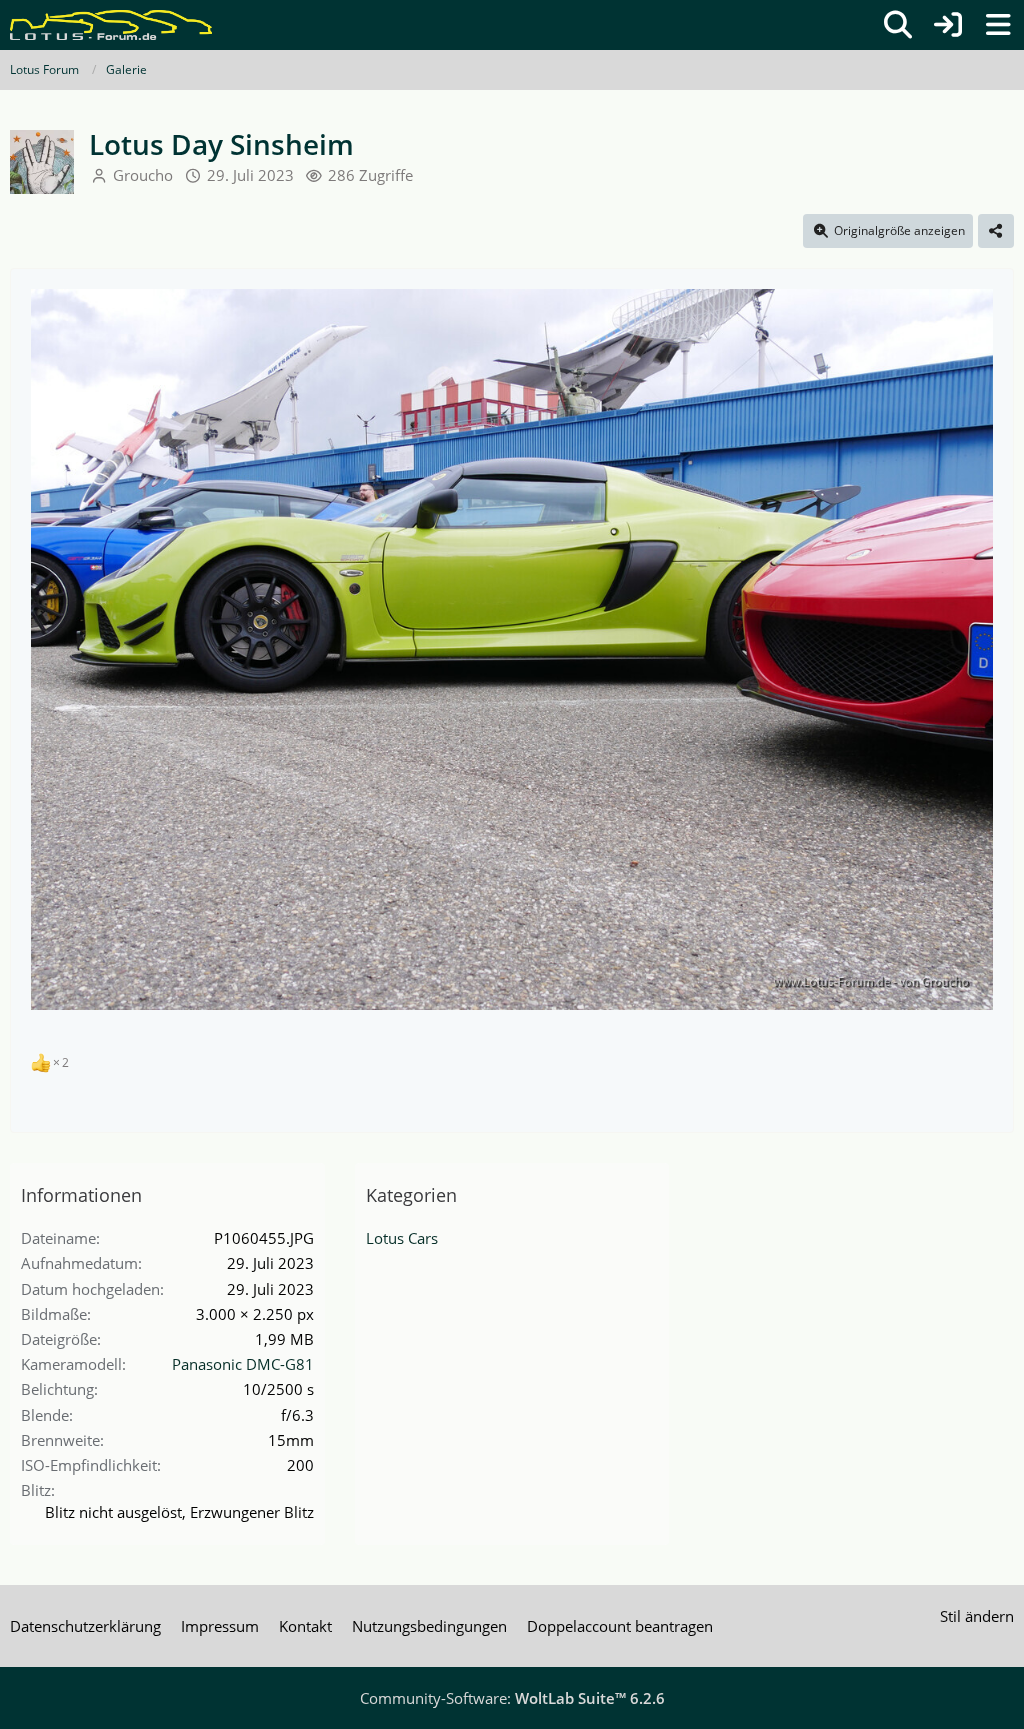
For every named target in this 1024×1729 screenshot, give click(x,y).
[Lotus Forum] (111, 25)
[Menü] (998, 25)
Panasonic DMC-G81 (243, 1364)
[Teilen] (996, 231)
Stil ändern (977, 1616)
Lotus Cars (402, 1238)
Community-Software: (512, 1698)
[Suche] (898, 25)
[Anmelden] (948, 25)
